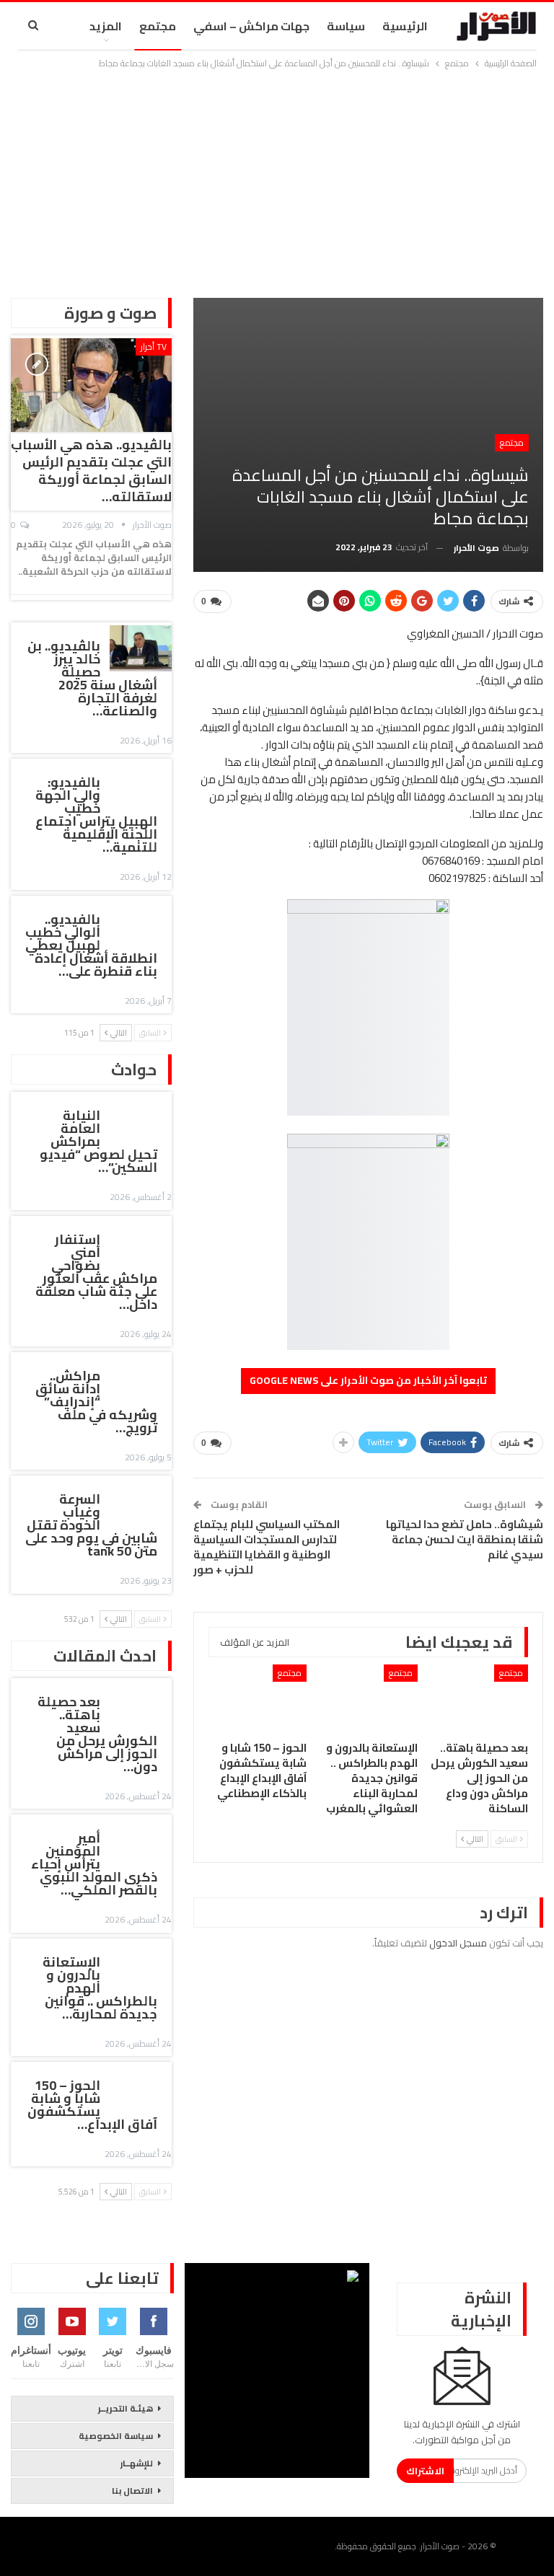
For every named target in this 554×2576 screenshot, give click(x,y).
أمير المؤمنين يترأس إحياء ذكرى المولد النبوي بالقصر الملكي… (94, 1864)
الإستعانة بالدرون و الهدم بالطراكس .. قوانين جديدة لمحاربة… (100, 1988)
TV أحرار (154, 347)
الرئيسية (405, 26)
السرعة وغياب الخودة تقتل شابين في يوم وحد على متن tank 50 (91, 1525)
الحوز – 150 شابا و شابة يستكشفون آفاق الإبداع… (92, 2105)
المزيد (106, 26)
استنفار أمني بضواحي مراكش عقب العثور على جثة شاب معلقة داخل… (96, 1272)
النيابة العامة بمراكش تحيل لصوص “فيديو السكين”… (98, 1141)
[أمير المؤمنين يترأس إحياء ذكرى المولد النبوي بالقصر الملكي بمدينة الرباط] (141, 1840)
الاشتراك (425, 2471)
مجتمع (158, 26)
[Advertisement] (277, 180)
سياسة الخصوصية (116, 2436)
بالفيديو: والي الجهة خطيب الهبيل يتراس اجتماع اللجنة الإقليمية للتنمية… (96, 815)
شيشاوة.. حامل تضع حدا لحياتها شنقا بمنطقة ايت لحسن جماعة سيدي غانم (465, 1539)
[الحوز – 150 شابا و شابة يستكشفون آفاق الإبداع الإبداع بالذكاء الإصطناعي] (258, 1699)
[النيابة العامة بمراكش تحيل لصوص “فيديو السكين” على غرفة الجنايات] (141, 1118)
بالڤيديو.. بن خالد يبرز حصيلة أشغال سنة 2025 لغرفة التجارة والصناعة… (92, 678)
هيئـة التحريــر (126, 2408)
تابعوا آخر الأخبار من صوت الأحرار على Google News (368, 1380)
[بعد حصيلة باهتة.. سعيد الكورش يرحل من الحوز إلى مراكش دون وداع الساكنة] (480, 1699)
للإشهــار (137, 2463)
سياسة (346, 26)
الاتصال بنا (132, 2491)
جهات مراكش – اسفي (251, 26)
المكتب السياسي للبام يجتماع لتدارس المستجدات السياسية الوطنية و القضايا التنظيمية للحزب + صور (267, 1547)
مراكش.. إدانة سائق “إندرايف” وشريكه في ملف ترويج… (96, 1402)
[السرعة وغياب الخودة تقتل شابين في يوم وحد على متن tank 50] (141, 1501)
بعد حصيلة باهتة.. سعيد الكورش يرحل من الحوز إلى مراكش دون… (97, 1734)
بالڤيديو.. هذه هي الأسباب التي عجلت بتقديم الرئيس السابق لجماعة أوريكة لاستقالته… (91, 471)
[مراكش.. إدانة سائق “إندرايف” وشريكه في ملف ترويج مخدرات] (141, 1378)
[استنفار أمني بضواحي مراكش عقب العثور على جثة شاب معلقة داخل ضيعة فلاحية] (141, 1242)
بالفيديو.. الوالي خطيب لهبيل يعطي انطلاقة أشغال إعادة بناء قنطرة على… (91, 945)
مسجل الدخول (458, 1943)
